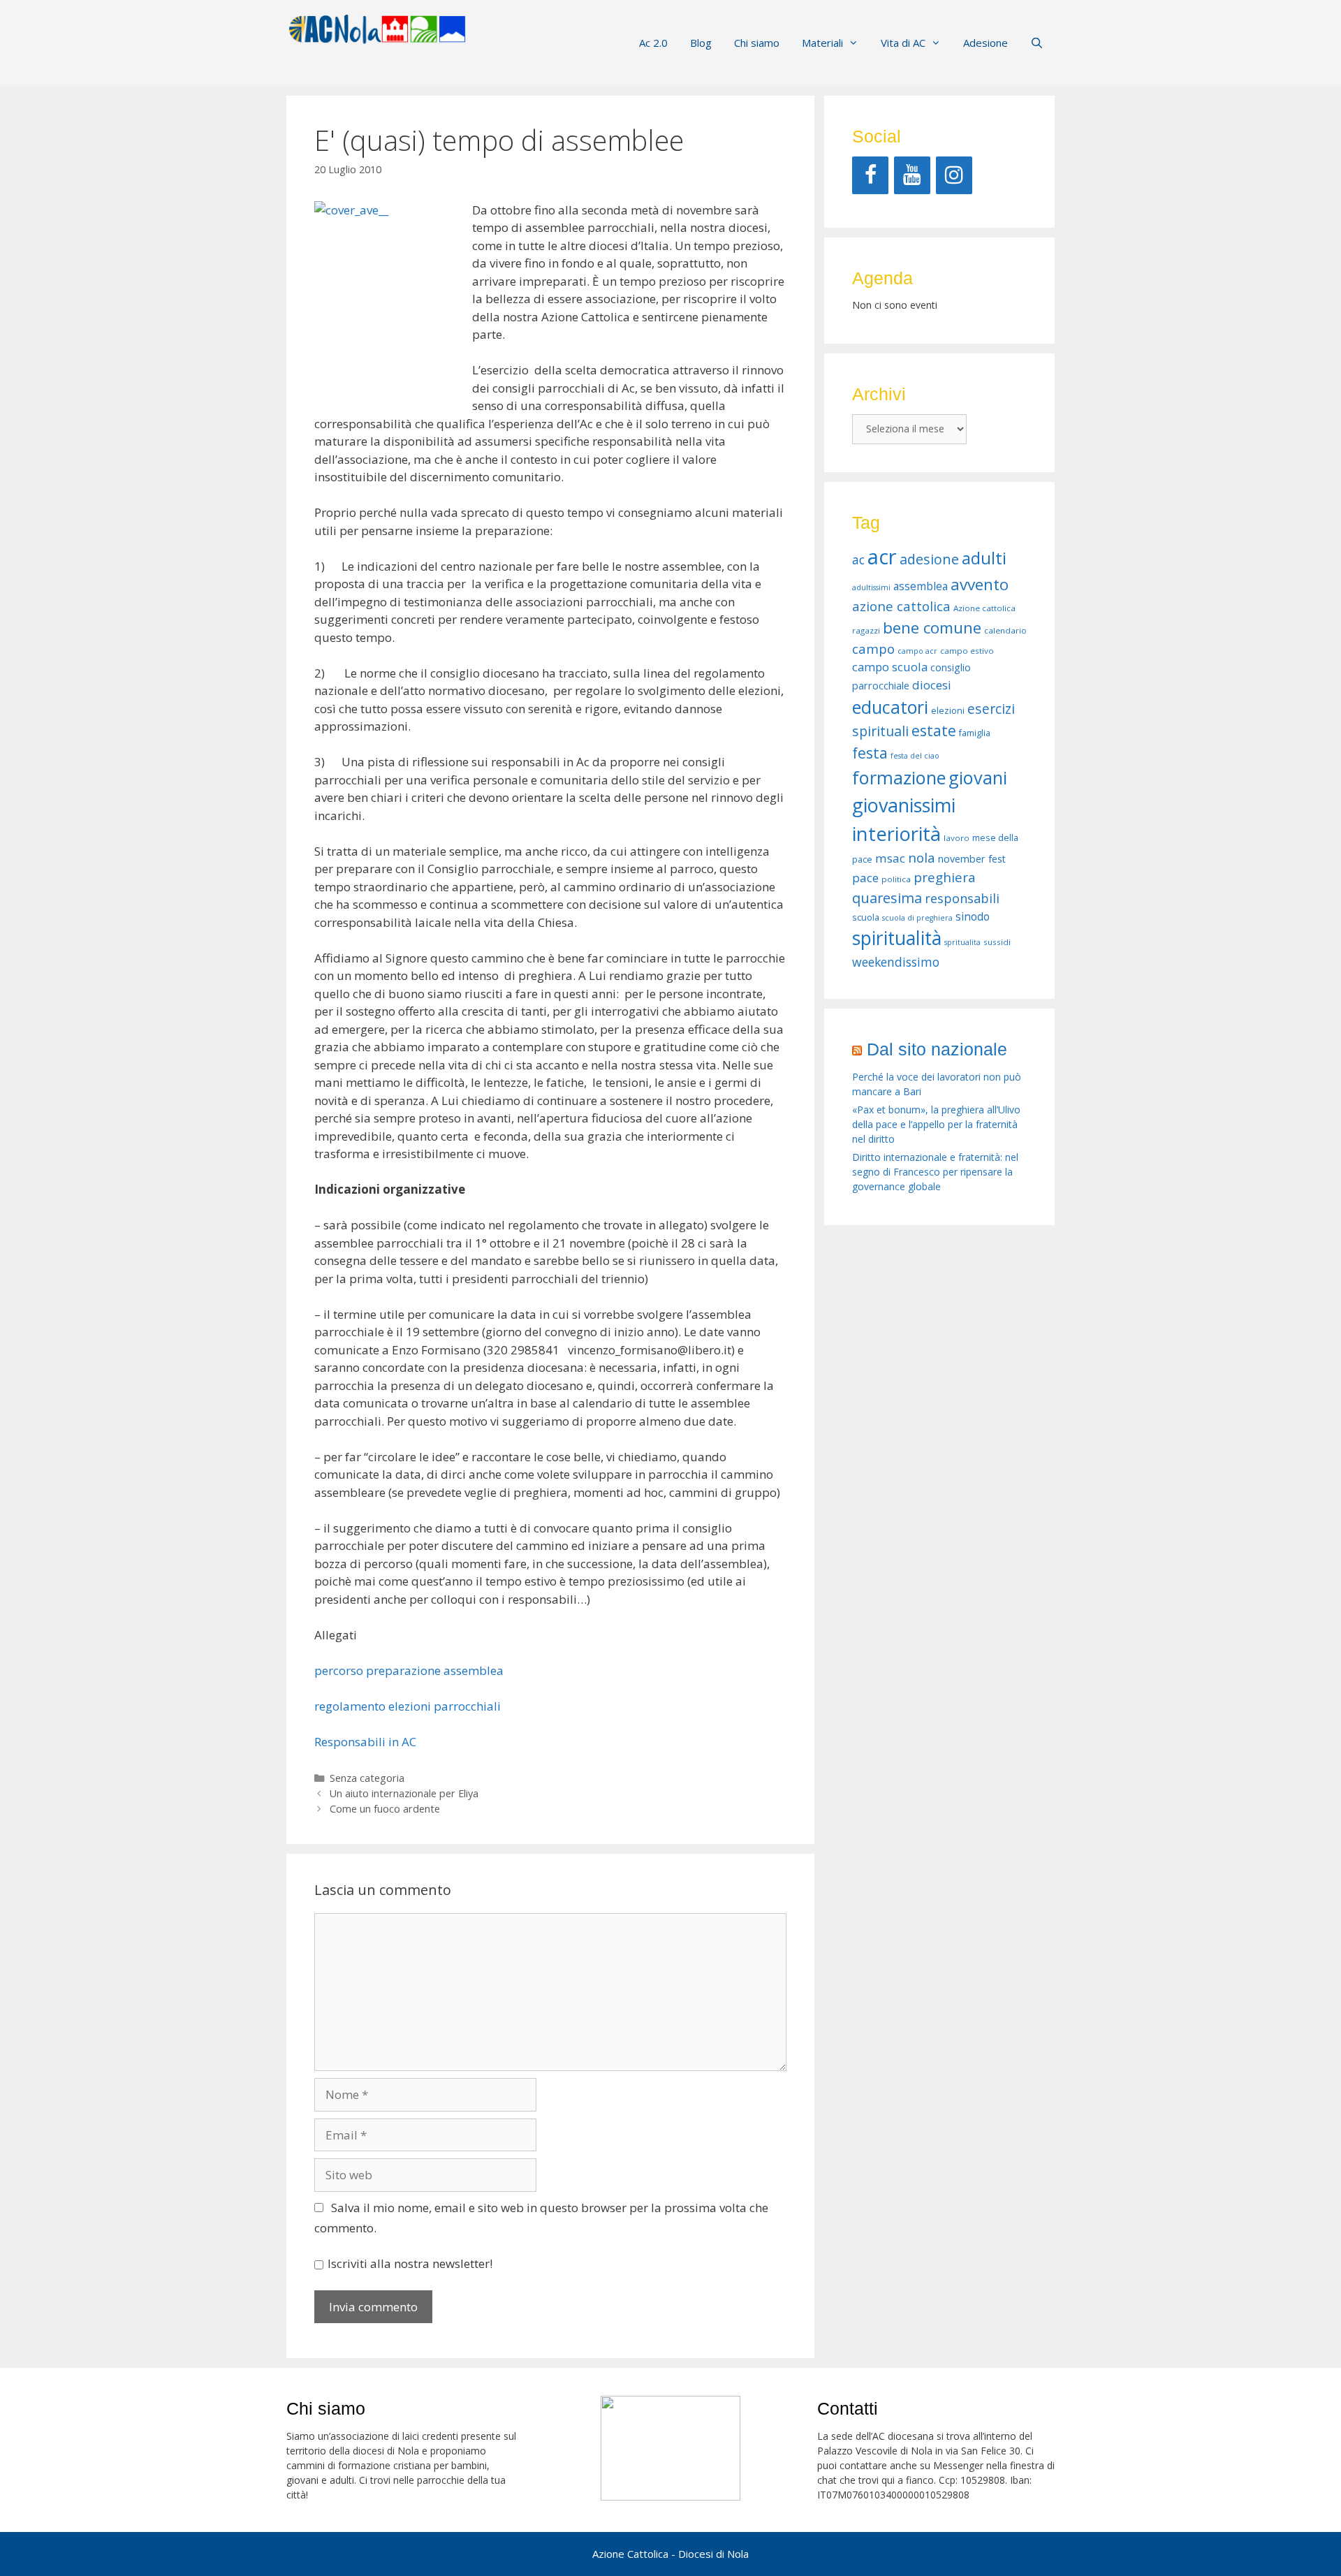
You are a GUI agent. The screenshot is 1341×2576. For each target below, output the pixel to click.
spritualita (962, 942)
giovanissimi (904, 805)
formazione (899, 777)
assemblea (921, 586)
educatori (890, 707)
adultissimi (871, 587)
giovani (978, 777)
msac (890, 858)
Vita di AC (903, 43)
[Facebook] (870, 175)
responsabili (962, 898)
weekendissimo (896, 962)
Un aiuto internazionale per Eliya (404, 1793)
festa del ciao (915, 756)
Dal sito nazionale (937, 1049)
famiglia (975, 733)
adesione (929, 559)
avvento (980, 584)
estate (934, 731)
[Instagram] (954, 175)
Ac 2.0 (653, 43)
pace (865, 878)
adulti (984, 558)
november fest (972, 859)
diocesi (932, 685)
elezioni (948, 711)
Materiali (822, 43)
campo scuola (890, 667)
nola (922, 857)
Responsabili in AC (365, 1742)
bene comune (932, 628)
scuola (866, 917)
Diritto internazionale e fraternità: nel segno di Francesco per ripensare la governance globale (935, 1172)
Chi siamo (757, 43)
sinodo (973, 916)
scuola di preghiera (917, 918)
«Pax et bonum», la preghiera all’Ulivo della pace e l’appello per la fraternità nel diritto (936, 1124)
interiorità (896, 834)
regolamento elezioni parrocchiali (408, 1706)
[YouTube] (912, 175)
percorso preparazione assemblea (409, 1670)
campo (873, 649)
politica (896, 879)
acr (882, 557)
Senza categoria (367, 1778)
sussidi (997, 942)
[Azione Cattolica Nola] (377, 28)
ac (858, 559)
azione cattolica (901, 606)
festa (870, 753)
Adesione (985, 43)
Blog (701, 43)
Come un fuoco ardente (385, 1809)
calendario (1005, 630)
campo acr (917, 651)
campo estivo (967, 651)
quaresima (887, 898)
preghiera (945, 877)
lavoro (957, 838)
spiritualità (897, 938)
